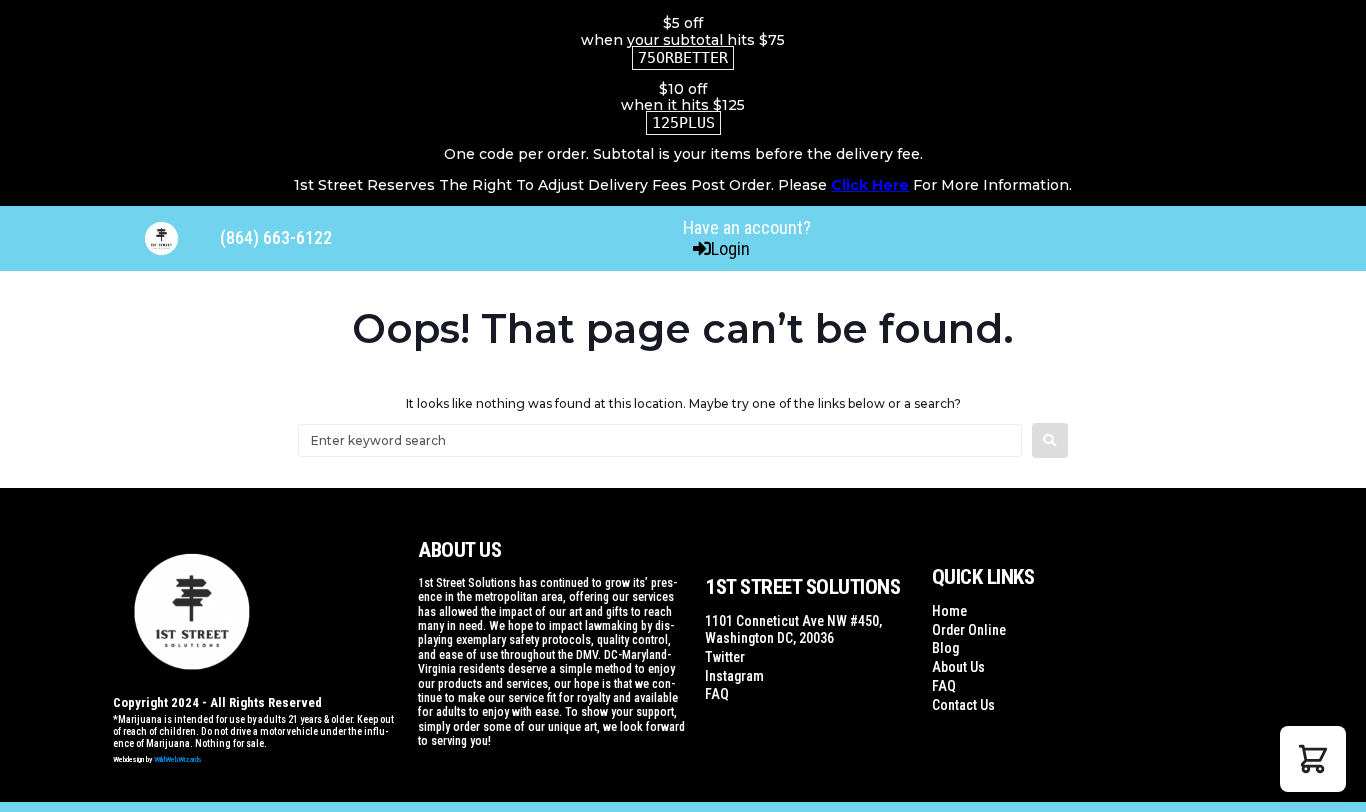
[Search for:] (660, 440)
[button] (1313, 759)
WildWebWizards (178, 759)
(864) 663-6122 (276, 237)
